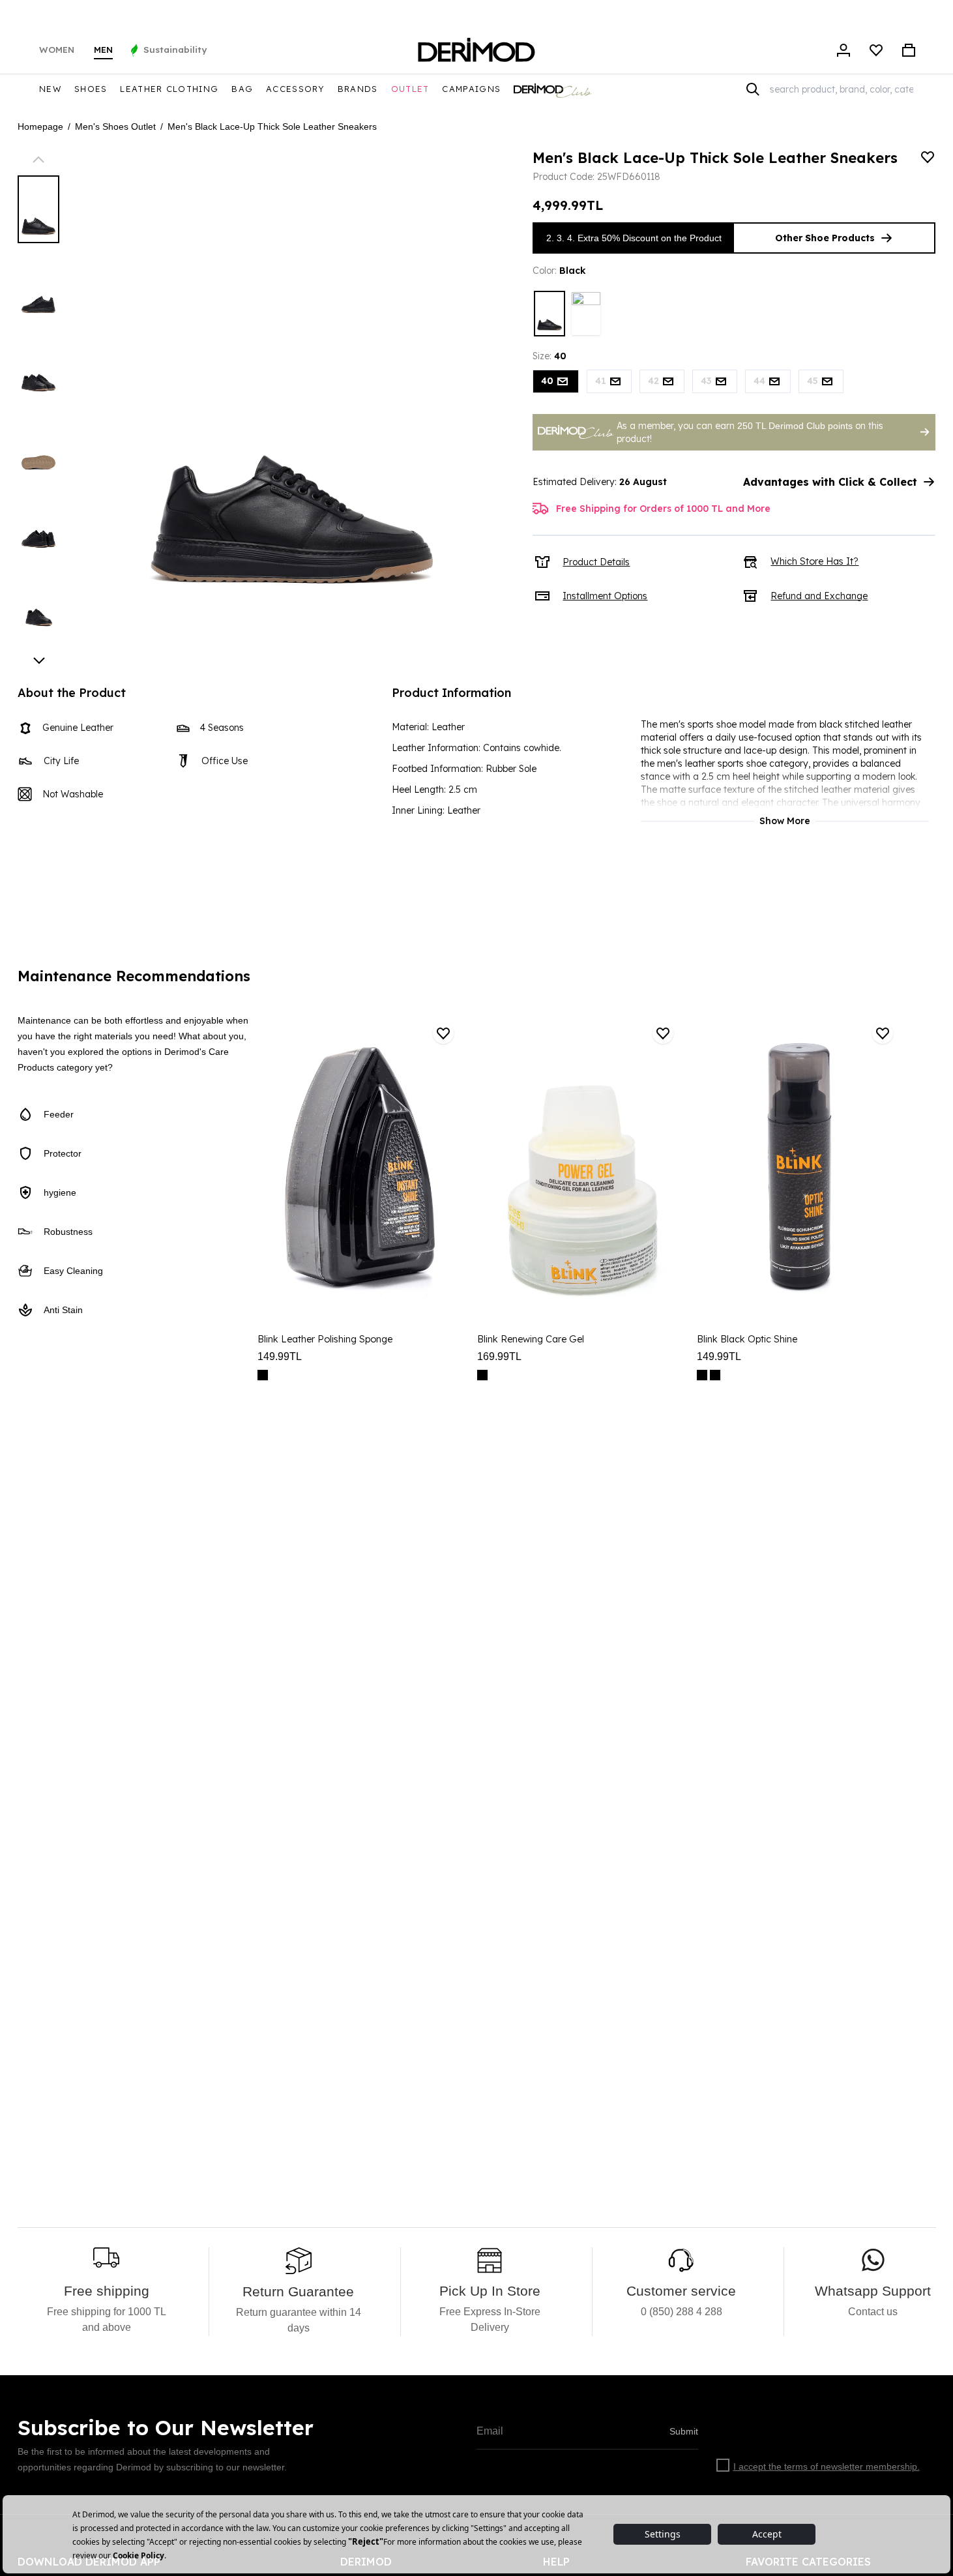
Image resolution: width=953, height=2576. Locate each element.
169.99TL (499, 1356)
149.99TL (280, 1356)
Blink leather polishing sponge (325, 1339)
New (50, 89)
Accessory (295, 89)
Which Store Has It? (814, 561)
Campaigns (471, 89)
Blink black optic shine (747, 1339)
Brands (358, 89)
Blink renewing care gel (531, 1339)
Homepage (40, 126)
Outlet (410, 89)
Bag (242, 89)
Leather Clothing (169, 89)
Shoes (91, 89)
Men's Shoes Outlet (115, 126)
